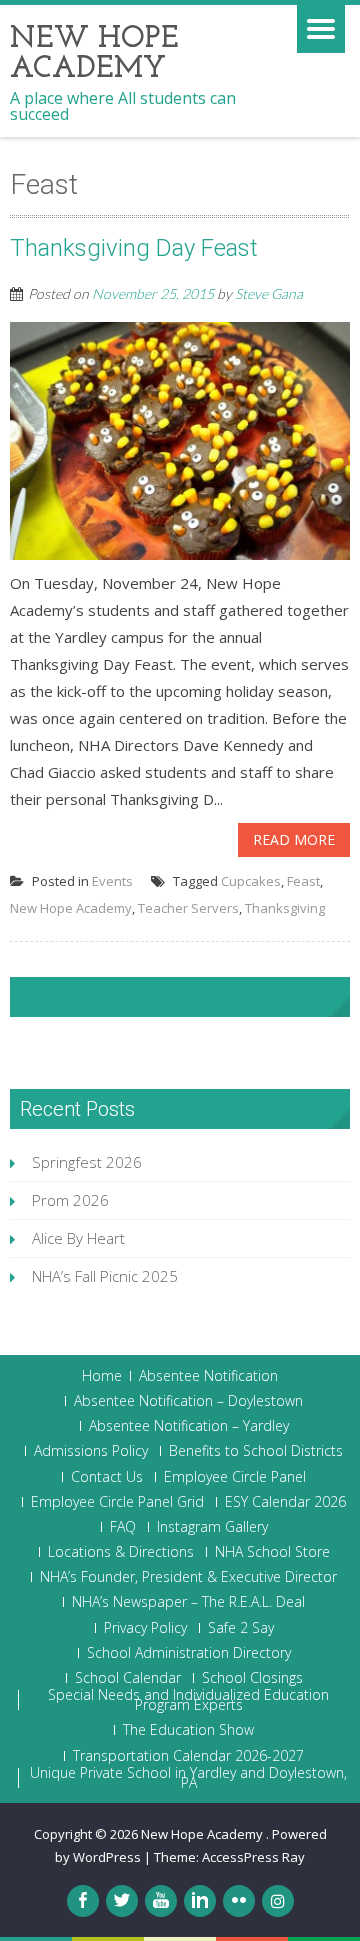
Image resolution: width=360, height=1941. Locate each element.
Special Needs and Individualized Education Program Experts (188, 1700)
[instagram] (278, 1901)
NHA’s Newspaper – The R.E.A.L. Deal (188, 1602)
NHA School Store (272, 1552)
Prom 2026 (70, 1200)
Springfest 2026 (87, 1162)
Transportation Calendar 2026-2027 (188, 1756)
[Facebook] (83, 1901)
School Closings (252, 1678)
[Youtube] (161, 1901)
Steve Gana (269, 293)
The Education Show (188, 1730)
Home (102, 1376)
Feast (303, 881)
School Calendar (128, 1678)
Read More (294, 839)
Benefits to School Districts (256, 1451)
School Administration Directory (189, 1653)
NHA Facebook (86, 997)
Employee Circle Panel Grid (117, 1502)
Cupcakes (251, 881)
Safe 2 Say (241, 1628)
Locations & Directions (121, 1552)
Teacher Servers (188, 908)
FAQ (123, 1527)
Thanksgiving (285, 908)
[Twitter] (122, 1901)
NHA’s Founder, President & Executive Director (188, 1577)
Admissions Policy (91, 1451)
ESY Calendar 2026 (285, 1502)
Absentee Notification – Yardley (189, 1426)
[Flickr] (239, 1901)
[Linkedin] (200, 1901)
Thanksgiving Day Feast (134, 248)
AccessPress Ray (253, 1857)
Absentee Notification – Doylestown (188, 1401)
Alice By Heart (78, 1238)
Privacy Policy (145, 1628)
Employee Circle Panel (235, 1477)
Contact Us (107, 1477)
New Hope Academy (71, 908)
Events (112, 881)
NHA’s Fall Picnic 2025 (105, 1276)
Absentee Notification (208, 1376)
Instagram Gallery (212, 1527)
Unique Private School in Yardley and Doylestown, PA (188, 1778)
